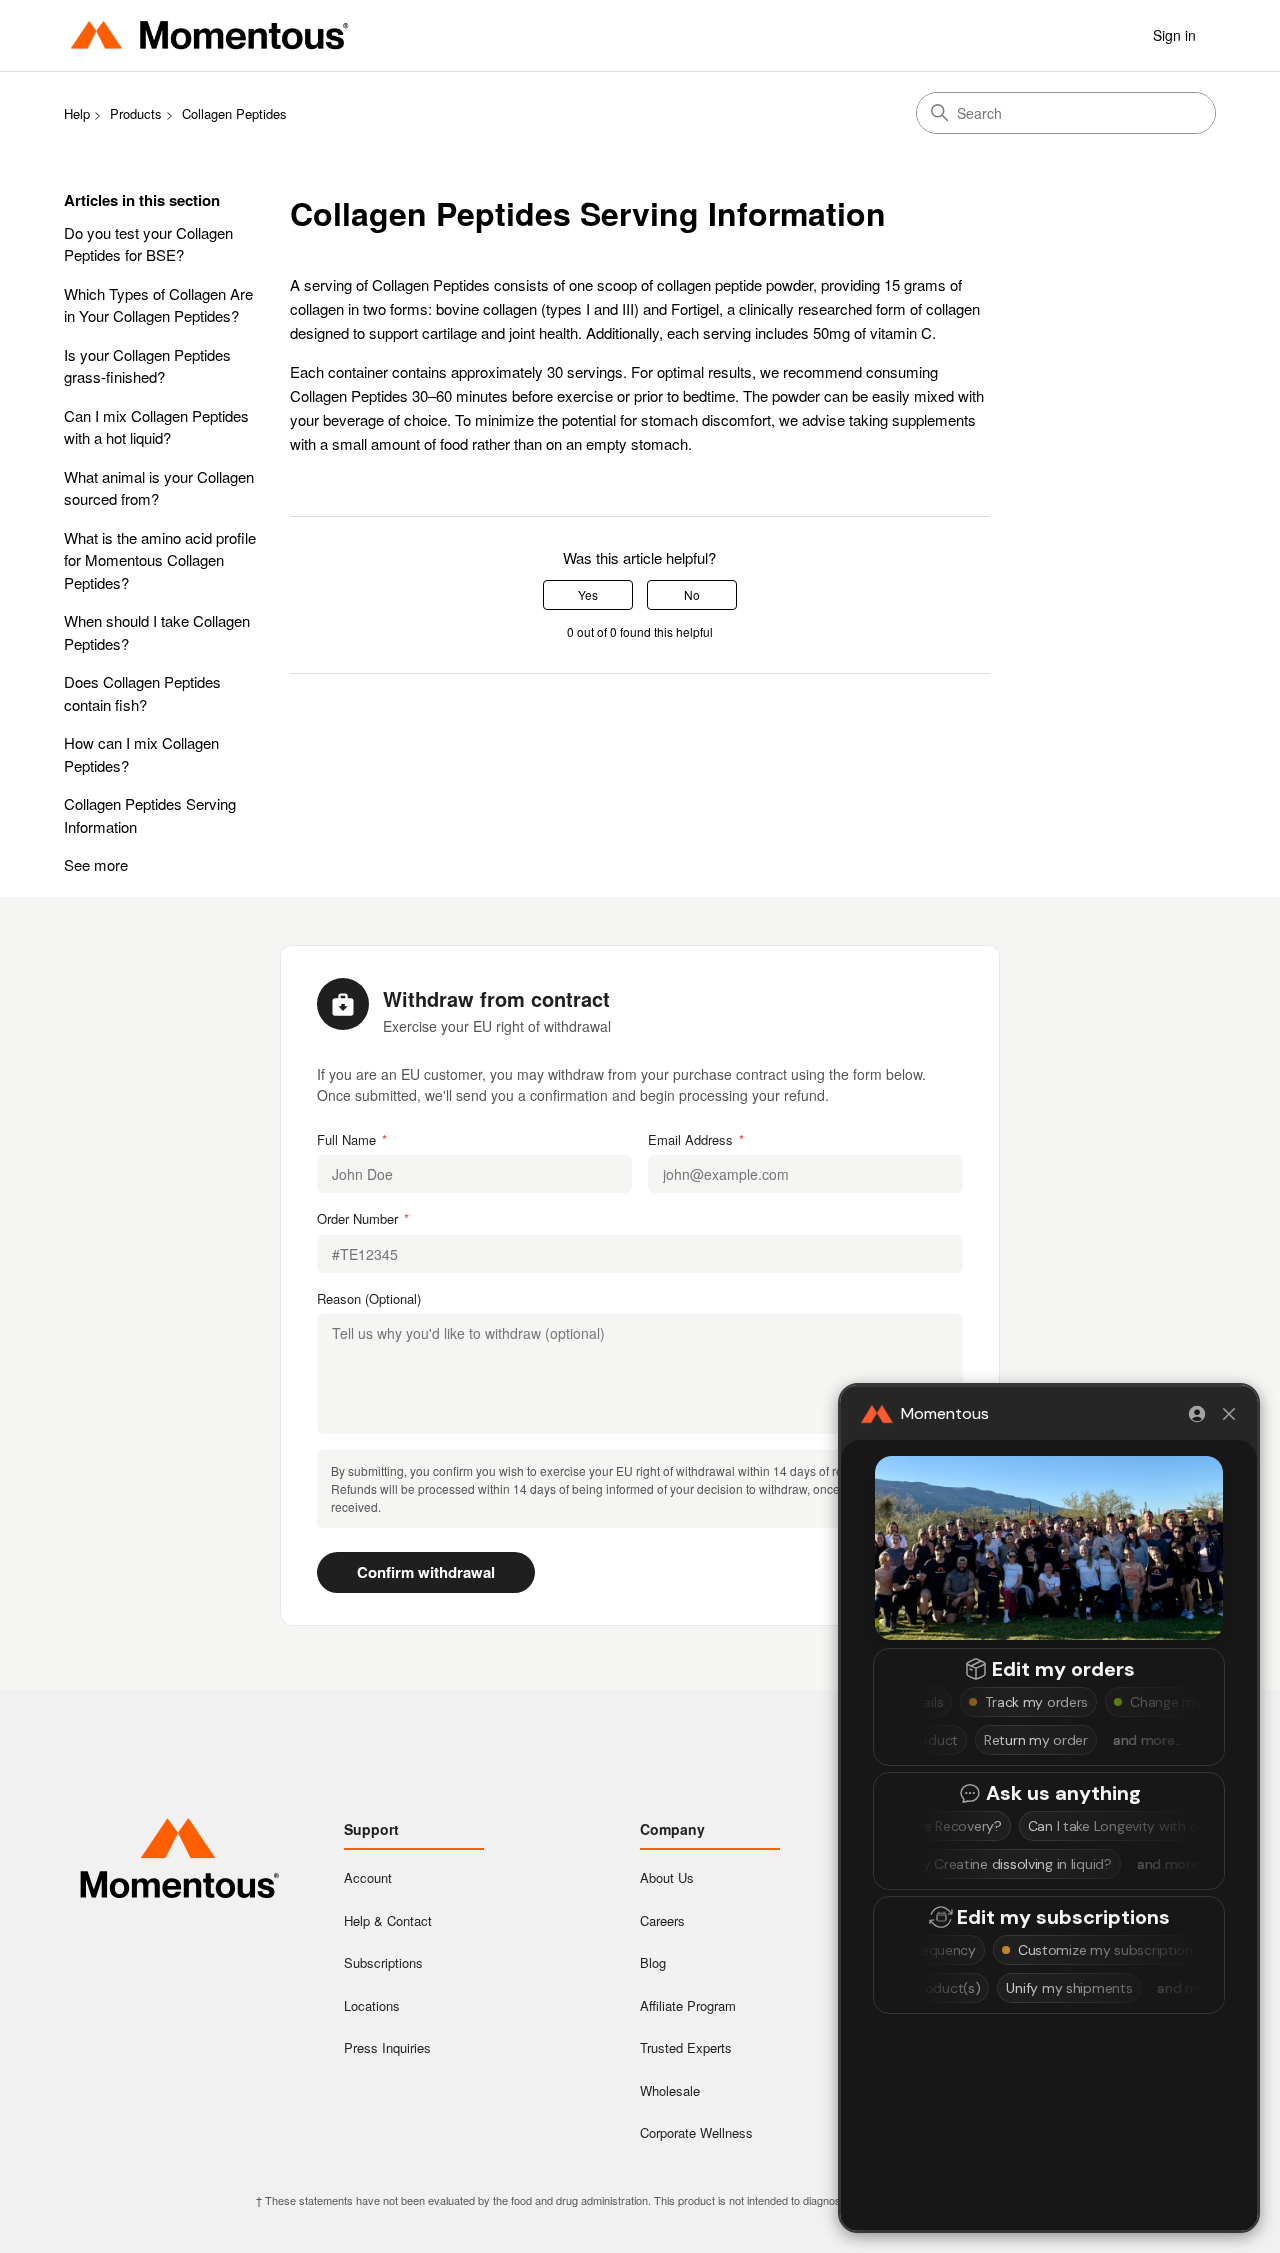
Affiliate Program (688, 2005)
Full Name (352, 1139)
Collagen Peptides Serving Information (150, 815)
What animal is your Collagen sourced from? (159, 488)
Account (368, 1877)
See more (96, 864)
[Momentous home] (180, 1861)
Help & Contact (388, 1920)
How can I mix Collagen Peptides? (141, 754)
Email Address (696, 1139)
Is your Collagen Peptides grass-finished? (147, 366)
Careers (662, 1920)
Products (136, 113)
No (692, 594)
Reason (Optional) (369, 1298)
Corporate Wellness (696, 2132)
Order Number (363, 1218)
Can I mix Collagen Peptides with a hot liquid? (156, 427)
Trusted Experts (686, 2047)
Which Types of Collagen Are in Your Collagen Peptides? (158, 305)
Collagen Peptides (234, 113)
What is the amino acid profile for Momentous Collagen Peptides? (160, 560)
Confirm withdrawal (426, 1572)
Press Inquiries (387, 2047)
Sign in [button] (1174, 35)
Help (77, 113)
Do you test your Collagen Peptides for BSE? (148, 244)
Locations (372, 2005)
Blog (653, 1962)
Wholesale (670, 2090)
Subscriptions (383, 1962)
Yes (588, 594)
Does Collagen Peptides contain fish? (142, 693)
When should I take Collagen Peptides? (157, 632)
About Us (667, 1877)
